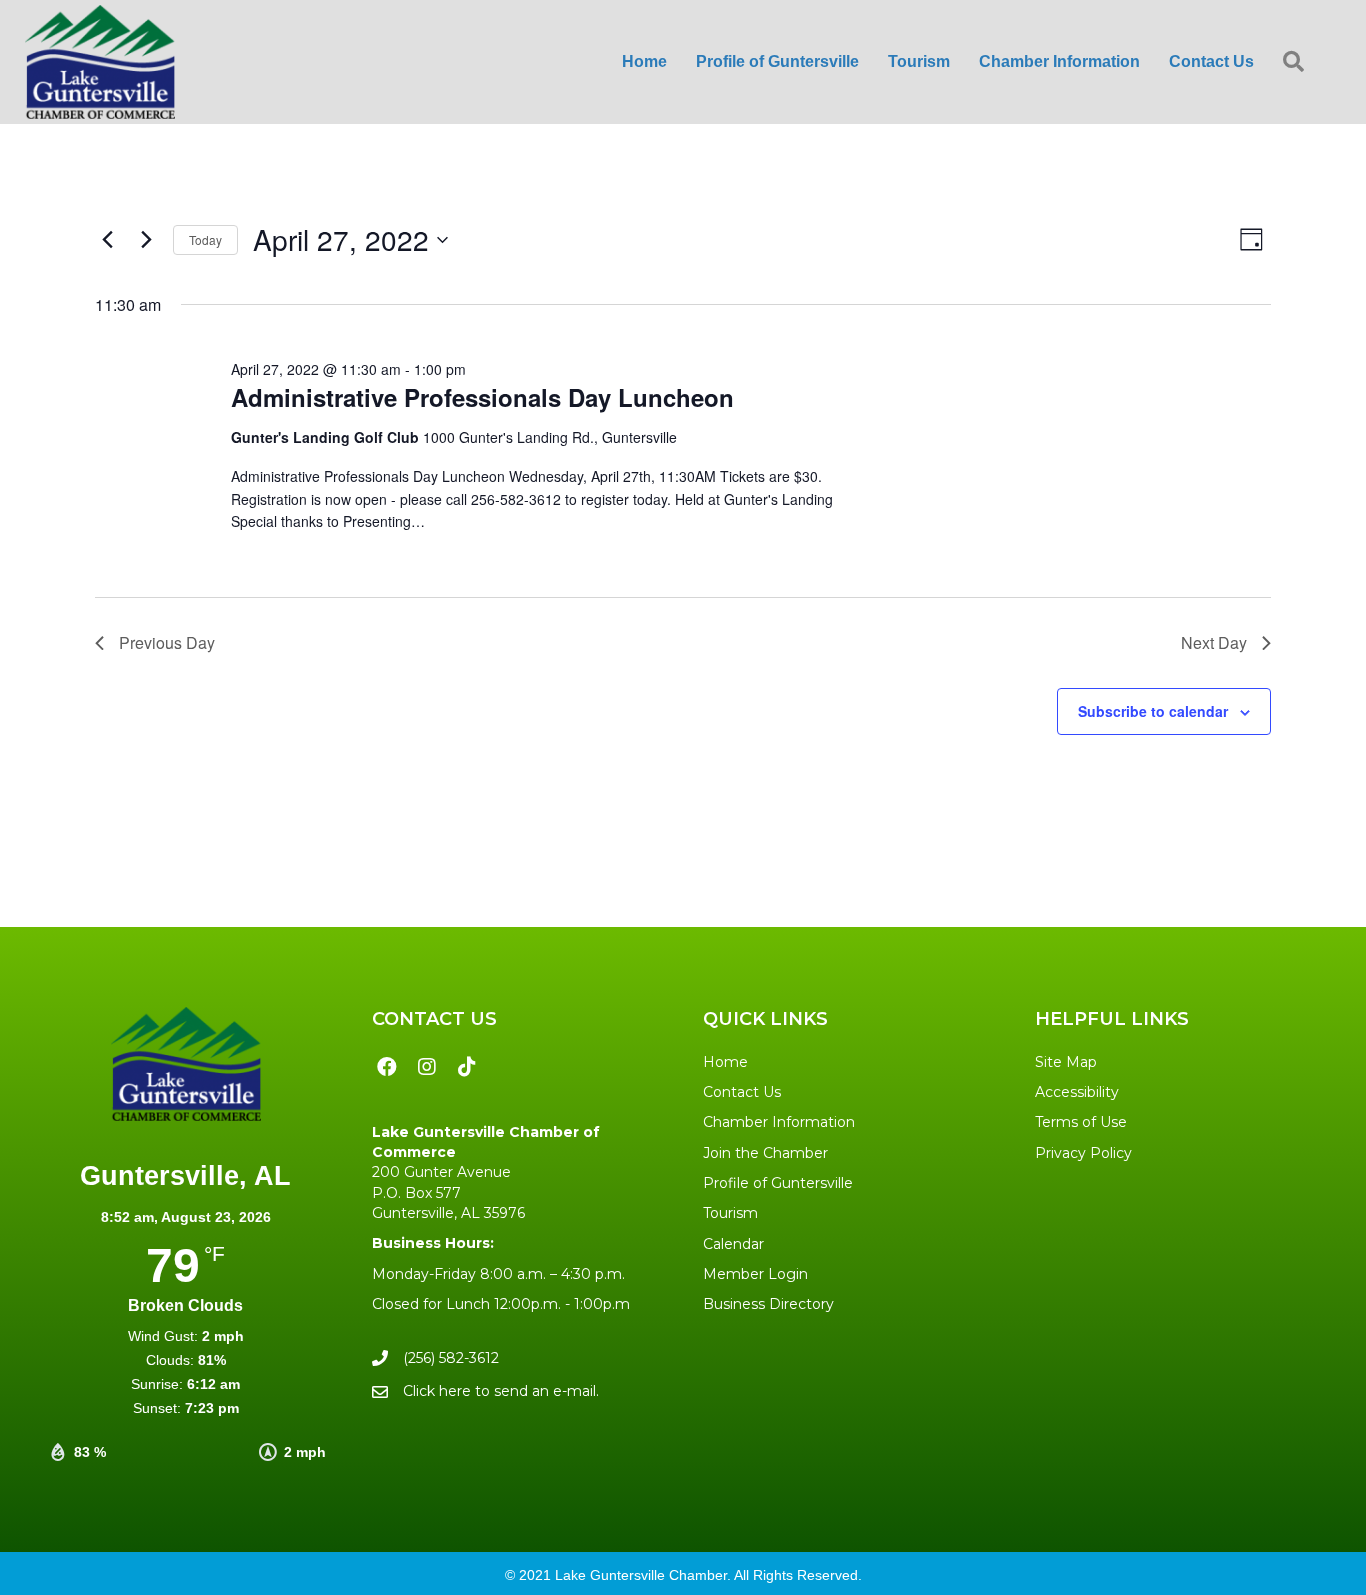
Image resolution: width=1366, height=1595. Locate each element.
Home (725, 1062)
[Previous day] (107, 240)
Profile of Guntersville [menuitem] (777, 61)
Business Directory (768, 1304)
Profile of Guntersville (778, 1183)
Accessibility (1077, 1092)
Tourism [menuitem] (919, 61)
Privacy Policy (1083, 1153)
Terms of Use (1081, 1122)
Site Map (1066, 1062)
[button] (1297, 62)
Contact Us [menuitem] (1211, 61)
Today (205, 239)
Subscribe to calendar (1153, 711)
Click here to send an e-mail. (501, 1391)
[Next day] (146, 240)
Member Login (755, 1274)
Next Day (1214, 642)
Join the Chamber (765, 1153)
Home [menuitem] (644, 61)
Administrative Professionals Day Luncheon (482, 397)
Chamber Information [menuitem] (1059, 61)
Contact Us (742, 1092)
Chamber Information (779, 1122)
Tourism (730, 1213)
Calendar (733, 1244)
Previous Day (167, 642)
